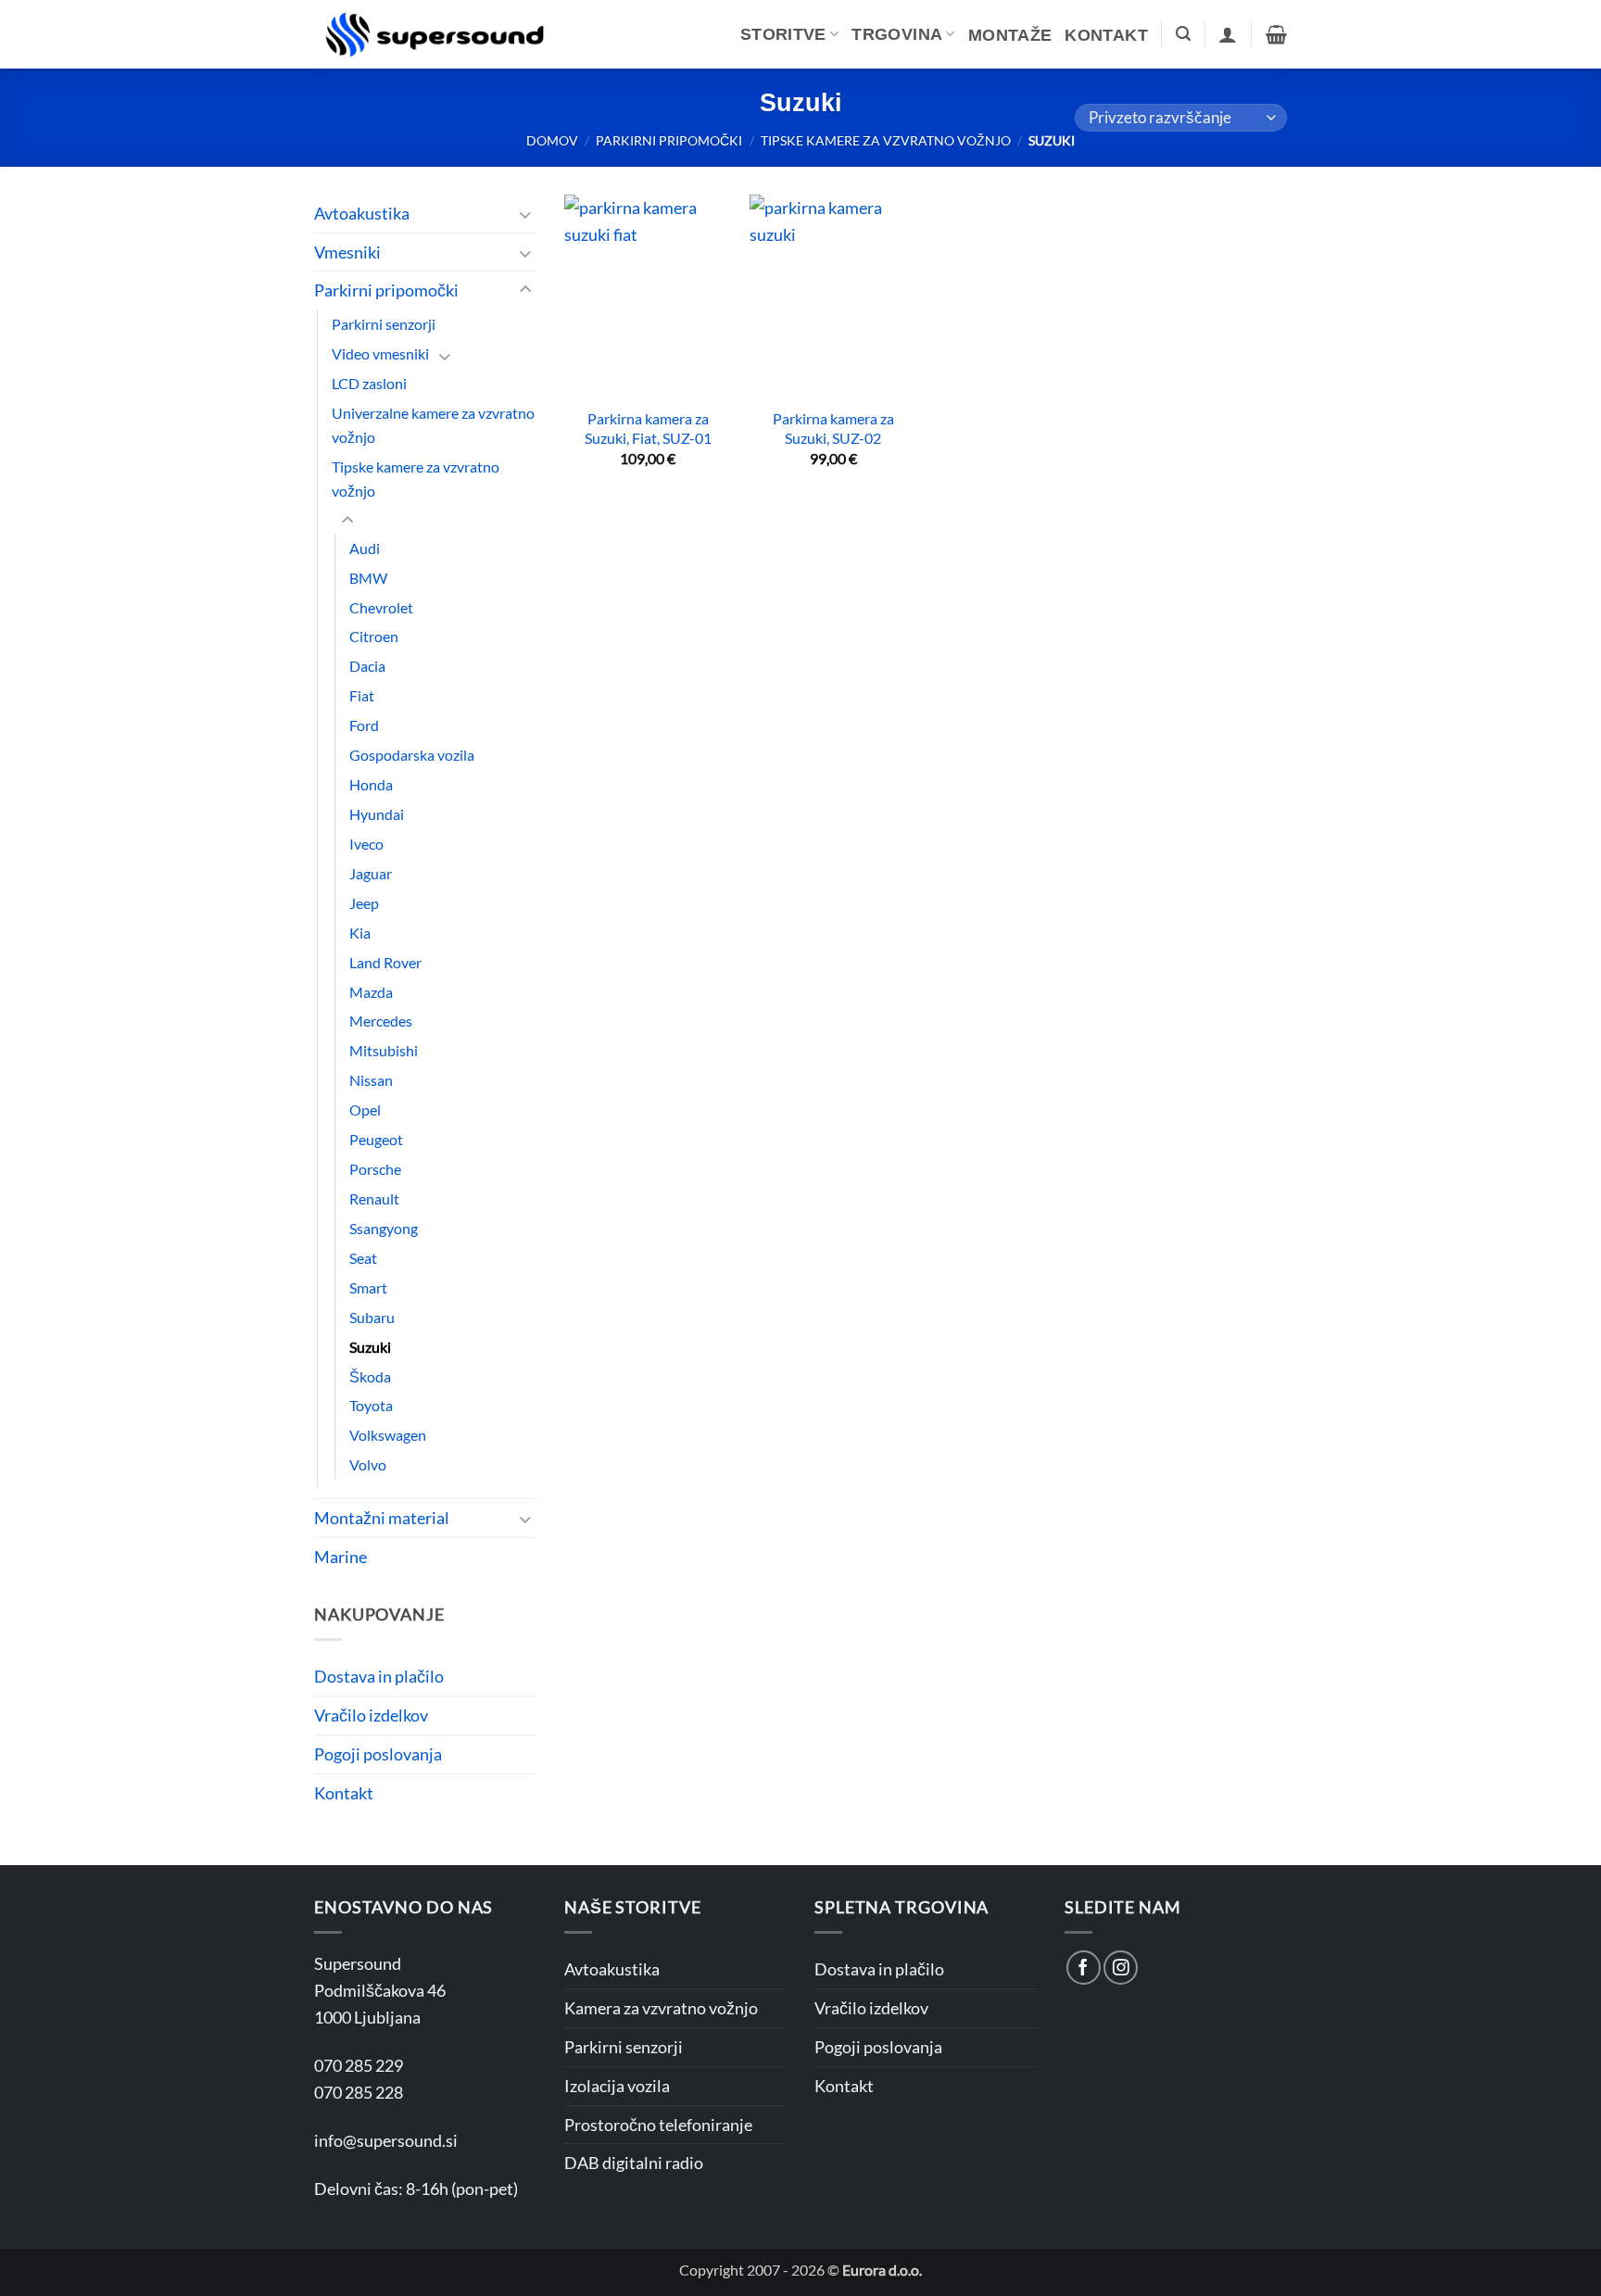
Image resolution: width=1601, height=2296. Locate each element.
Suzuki (370, 1347)
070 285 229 (359, 2065)
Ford (364, 725)
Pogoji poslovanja (378, 1754)
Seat (363, 1258)
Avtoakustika (362, 213)
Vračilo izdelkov (371, 1715)
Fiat (362, 695)
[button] (1183, 34)
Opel (365, 1110)
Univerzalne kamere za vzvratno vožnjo (433, 425)
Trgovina (897, 34)
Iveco (366, 844)
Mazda (371, 992)
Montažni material (382, 1518)
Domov (552, 140)
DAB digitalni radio (634, 2163)
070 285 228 (359, 2092)
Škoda (370, 1376)
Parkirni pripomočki (669, 140)
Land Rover (385, 962)
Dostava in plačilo (379, 1676)
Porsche (375, 1169)
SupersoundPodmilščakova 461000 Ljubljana (380, 1990)
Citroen (374, 636)
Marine (340, 1557)
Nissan (371, 1080)
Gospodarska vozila (412, 755)
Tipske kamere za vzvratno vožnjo (886, 140)
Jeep (364, 903)
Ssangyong (384, 1228)
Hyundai (377, 814)
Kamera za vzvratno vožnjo (661, 2008)
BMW (368, 578)
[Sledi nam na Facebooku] (1084, 1968)
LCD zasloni (369, 383)
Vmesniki (347, 252)
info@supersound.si (386, 2140)
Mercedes (381, 1021)
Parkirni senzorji (384, 324)
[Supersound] (435, 34)
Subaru (372, 1317)
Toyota (371, 1405)
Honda (371, 784)
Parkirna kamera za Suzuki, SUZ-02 (833, 428)
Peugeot (376, 1139)
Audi (365, 548)
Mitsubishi (384, 1050)
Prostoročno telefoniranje (658, 2125)
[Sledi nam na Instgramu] (1121, 1968)
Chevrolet (381, 607)
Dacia (367, 666)
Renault (374, 1198)
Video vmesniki (380, 353)
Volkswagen (388, 1435)
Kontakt (1106, 35)
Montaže (1010, 35)
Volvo (368, 1464)
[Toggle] (525, 214)
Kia (360, 933)
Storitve (783, 34)
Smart (368, 1287)
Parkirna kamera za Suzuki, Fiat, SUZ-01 (648, 428)
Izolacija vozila (617, 2086)
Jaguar (371, 873)
